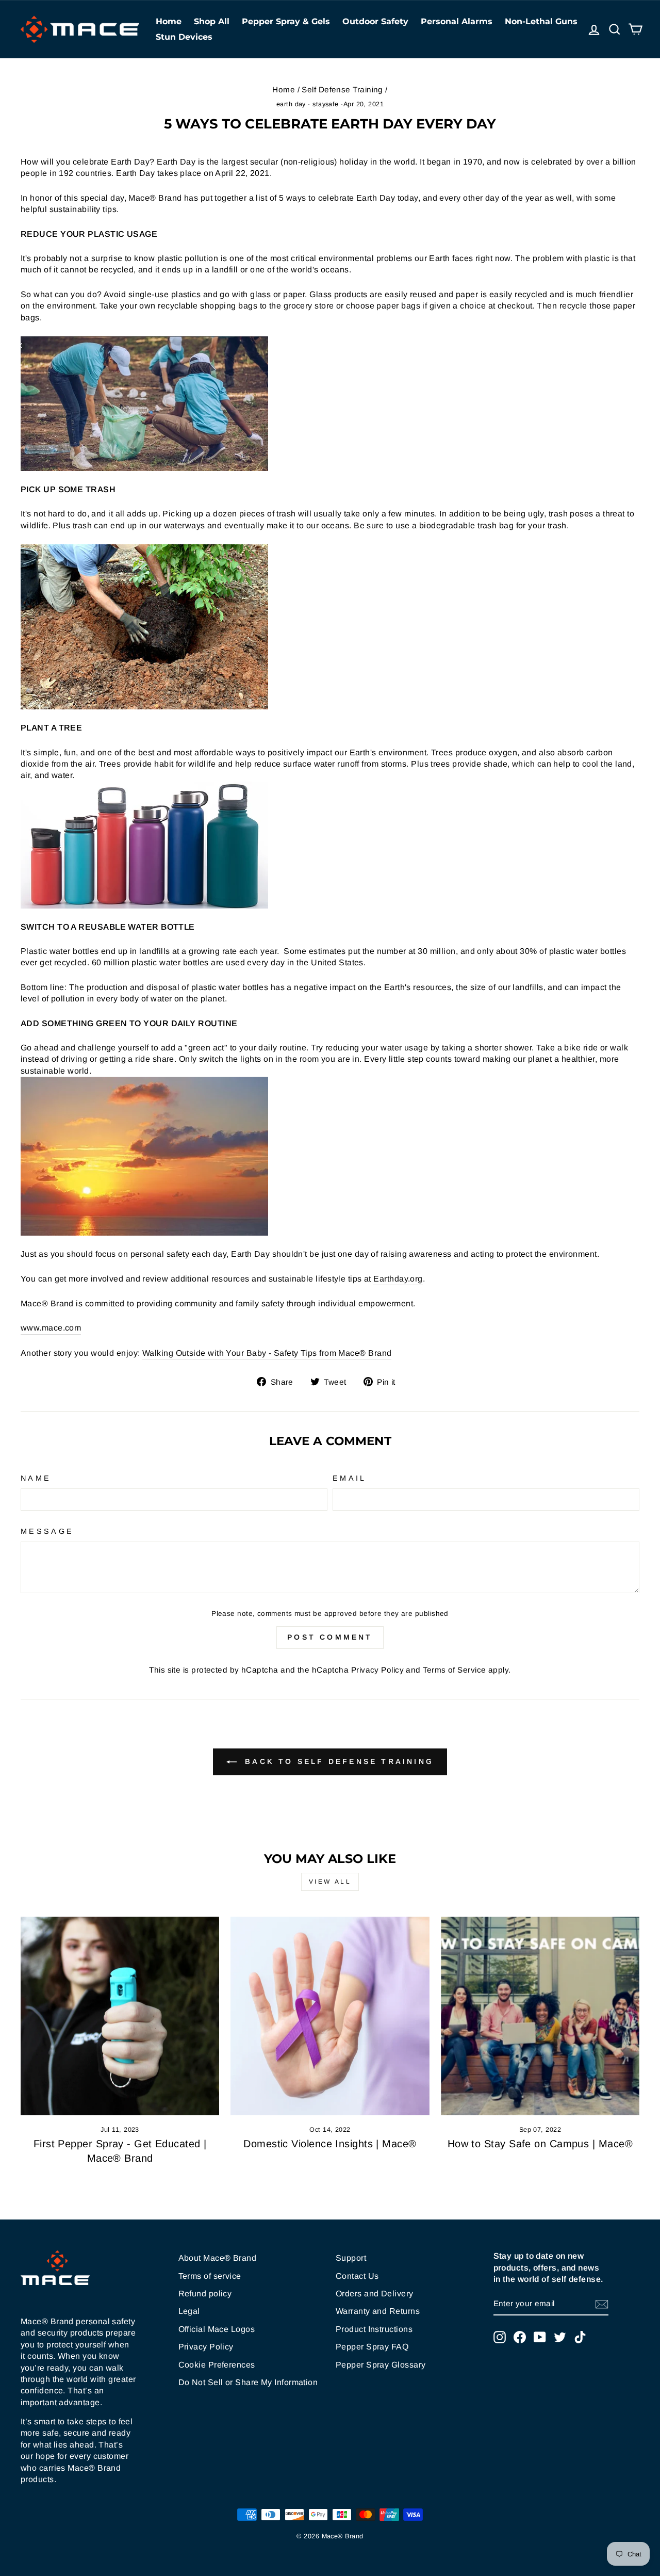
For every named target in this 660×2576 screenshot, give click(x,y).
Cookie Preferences (217, 2365)
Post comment (330, 1637)
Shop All (212, 21)
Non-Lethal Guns (541, 21)
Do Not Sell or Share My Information (248, 2382)
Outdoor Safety (375, 21)
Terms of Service (454, 1670)
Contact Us (357, 2276)
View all (330, 1882)
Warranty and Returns (378, 2311)
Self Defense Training (342, 90)
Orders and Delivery (375, 2294)
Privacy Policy (377, 1670)
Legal (189, 2311)
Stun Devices (184, 37)
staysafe (326, 104)
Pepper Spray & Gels (286, 21)
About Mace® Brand (218, 2258)
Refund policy (205, 2294)
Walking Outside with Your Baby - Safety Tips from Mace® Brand (267, 1353)
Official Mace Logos (217, 2329)
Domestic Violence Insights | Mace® (330, 2144)
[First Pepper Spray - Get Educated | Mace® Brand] (120, 2016)
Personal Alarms (457, 21)
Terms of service (210, 2276)
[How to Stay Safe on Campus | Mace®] (540, 2016)
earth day (291, 104)
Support (351, 2258)
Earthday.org (398, 1279)
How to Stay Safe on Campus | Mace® (540, 2144)
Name (36, 1478)
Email (350, 1478)
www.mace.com (51, 1328)
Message (47, 1531)
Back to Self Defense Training (337, 1761)
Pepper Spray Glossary (381, 2365)
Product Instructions (374, 2329)
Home (169, 21)
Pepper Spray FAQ (372, 2347)
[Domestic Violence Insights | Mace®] (330, 2016)
